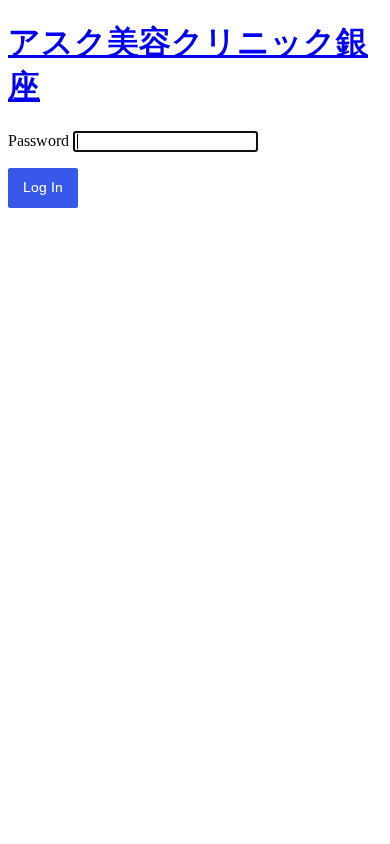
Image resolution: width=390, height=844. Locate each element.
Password (38, 140)
